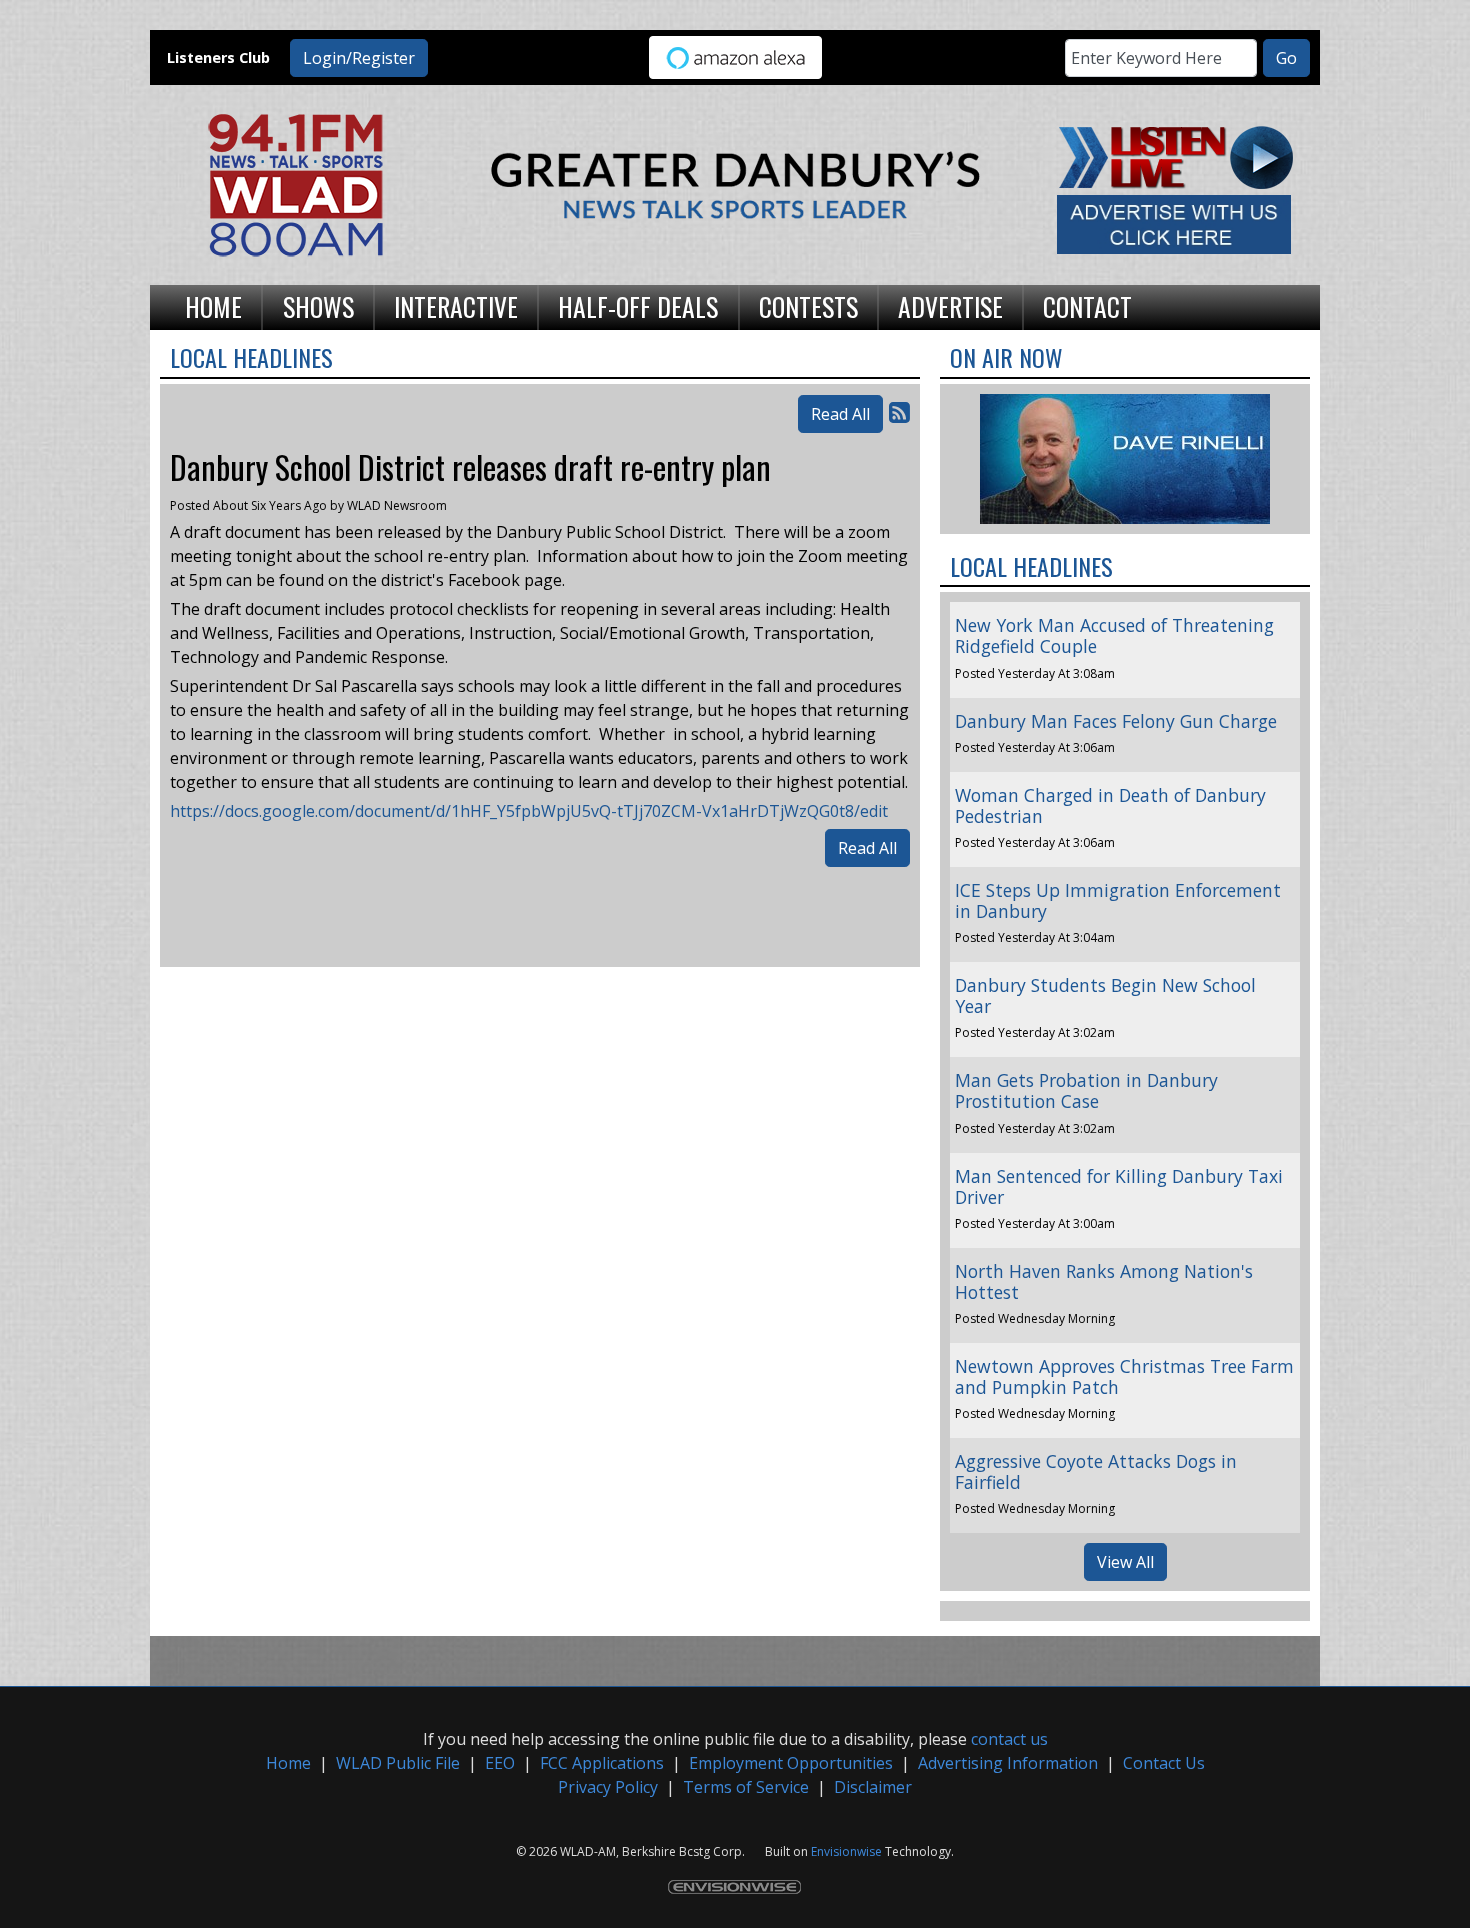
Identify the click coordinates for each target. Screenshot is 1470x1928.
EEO (500, 1763)
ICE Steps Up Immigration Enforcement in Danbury (1118, 900)
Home (288, 1763)
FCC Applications (602, 1763)
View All (1125, 1562)
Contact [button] (1087, 306)
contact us (1009, 1739)
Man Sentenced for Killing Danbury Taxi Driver (1119, 1186)
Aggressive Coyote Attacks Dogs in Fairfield (1096, 1471)
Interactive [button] (456, 306)
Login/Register (359, 58)
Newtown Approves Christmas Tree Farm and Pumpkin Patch (1124, 1376)
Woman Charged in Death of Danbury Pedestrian (1110, 805)
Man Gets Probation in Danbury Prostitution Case (1086, 1090)
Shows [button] (318, 306)
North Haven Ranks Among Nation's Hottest (1104, 1281)
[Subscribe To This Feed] (899, 411)
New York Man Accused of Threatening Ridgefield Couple (1114, 635)
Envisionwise (846, 1851)
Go (1286, 58)
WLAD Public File (398, 1763)
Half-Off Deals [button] (638, 306)
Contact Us (1164, 1763)
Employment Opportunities (791, 1763)
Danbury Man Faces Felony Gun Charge (1116, 721)
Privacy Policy (608, 1787)
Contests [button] (808, 306)
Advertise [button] (950, 306)
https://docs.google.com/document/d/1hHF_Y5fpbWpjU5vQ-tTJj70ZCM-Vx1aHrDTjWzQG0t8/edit (529, 811)
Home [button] (213, 306)
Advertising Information (1008, 1763)
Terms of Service (746, 1787)
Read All (840, 414)
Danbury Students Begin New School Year (1105, 995)
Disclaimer (873, 1787)
